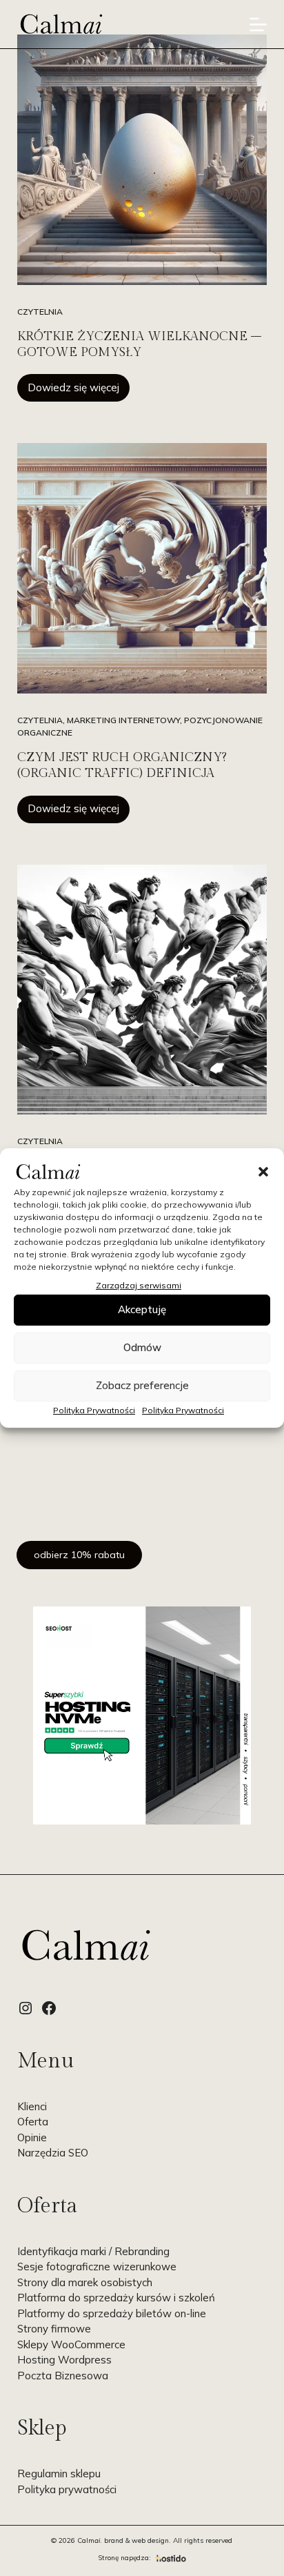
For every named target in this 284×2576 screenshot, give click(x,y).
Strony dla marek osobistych (85, 2282)
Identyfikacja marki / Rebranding (93, 2251)
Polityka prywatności (67, 2489)
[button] (263, 1172)
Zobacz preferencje (142, 1385)
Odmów (142, 1347)
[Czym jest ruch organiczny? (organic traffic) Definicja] (142, 568)
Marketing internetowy (123, 720)
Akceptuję (142, 1309)
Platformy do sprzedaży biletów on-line (112, 2313)
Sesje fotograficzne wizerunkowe (97, 2267)
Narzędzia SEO (53, 2153)
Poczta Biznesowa (63, 2376)
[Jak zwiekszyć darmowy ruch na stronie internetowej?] (142, 990)
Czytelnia (40, 312)
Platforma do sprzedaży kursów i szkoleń (116, 2298)
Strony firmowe (54, 2329)
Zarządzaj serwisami (139, 1285)
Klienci (32, 2106)
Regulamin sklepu (59, 2474)
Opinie (32, 2137)
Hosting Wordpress (64, 2360)
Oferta (33, 2122)
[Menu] (258, 24)
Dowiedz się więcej (79, 391)
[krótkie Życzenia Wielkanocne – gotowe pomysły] (142, 160)
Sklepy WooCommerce (71, 2344)
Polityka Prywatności (94, 1410)
